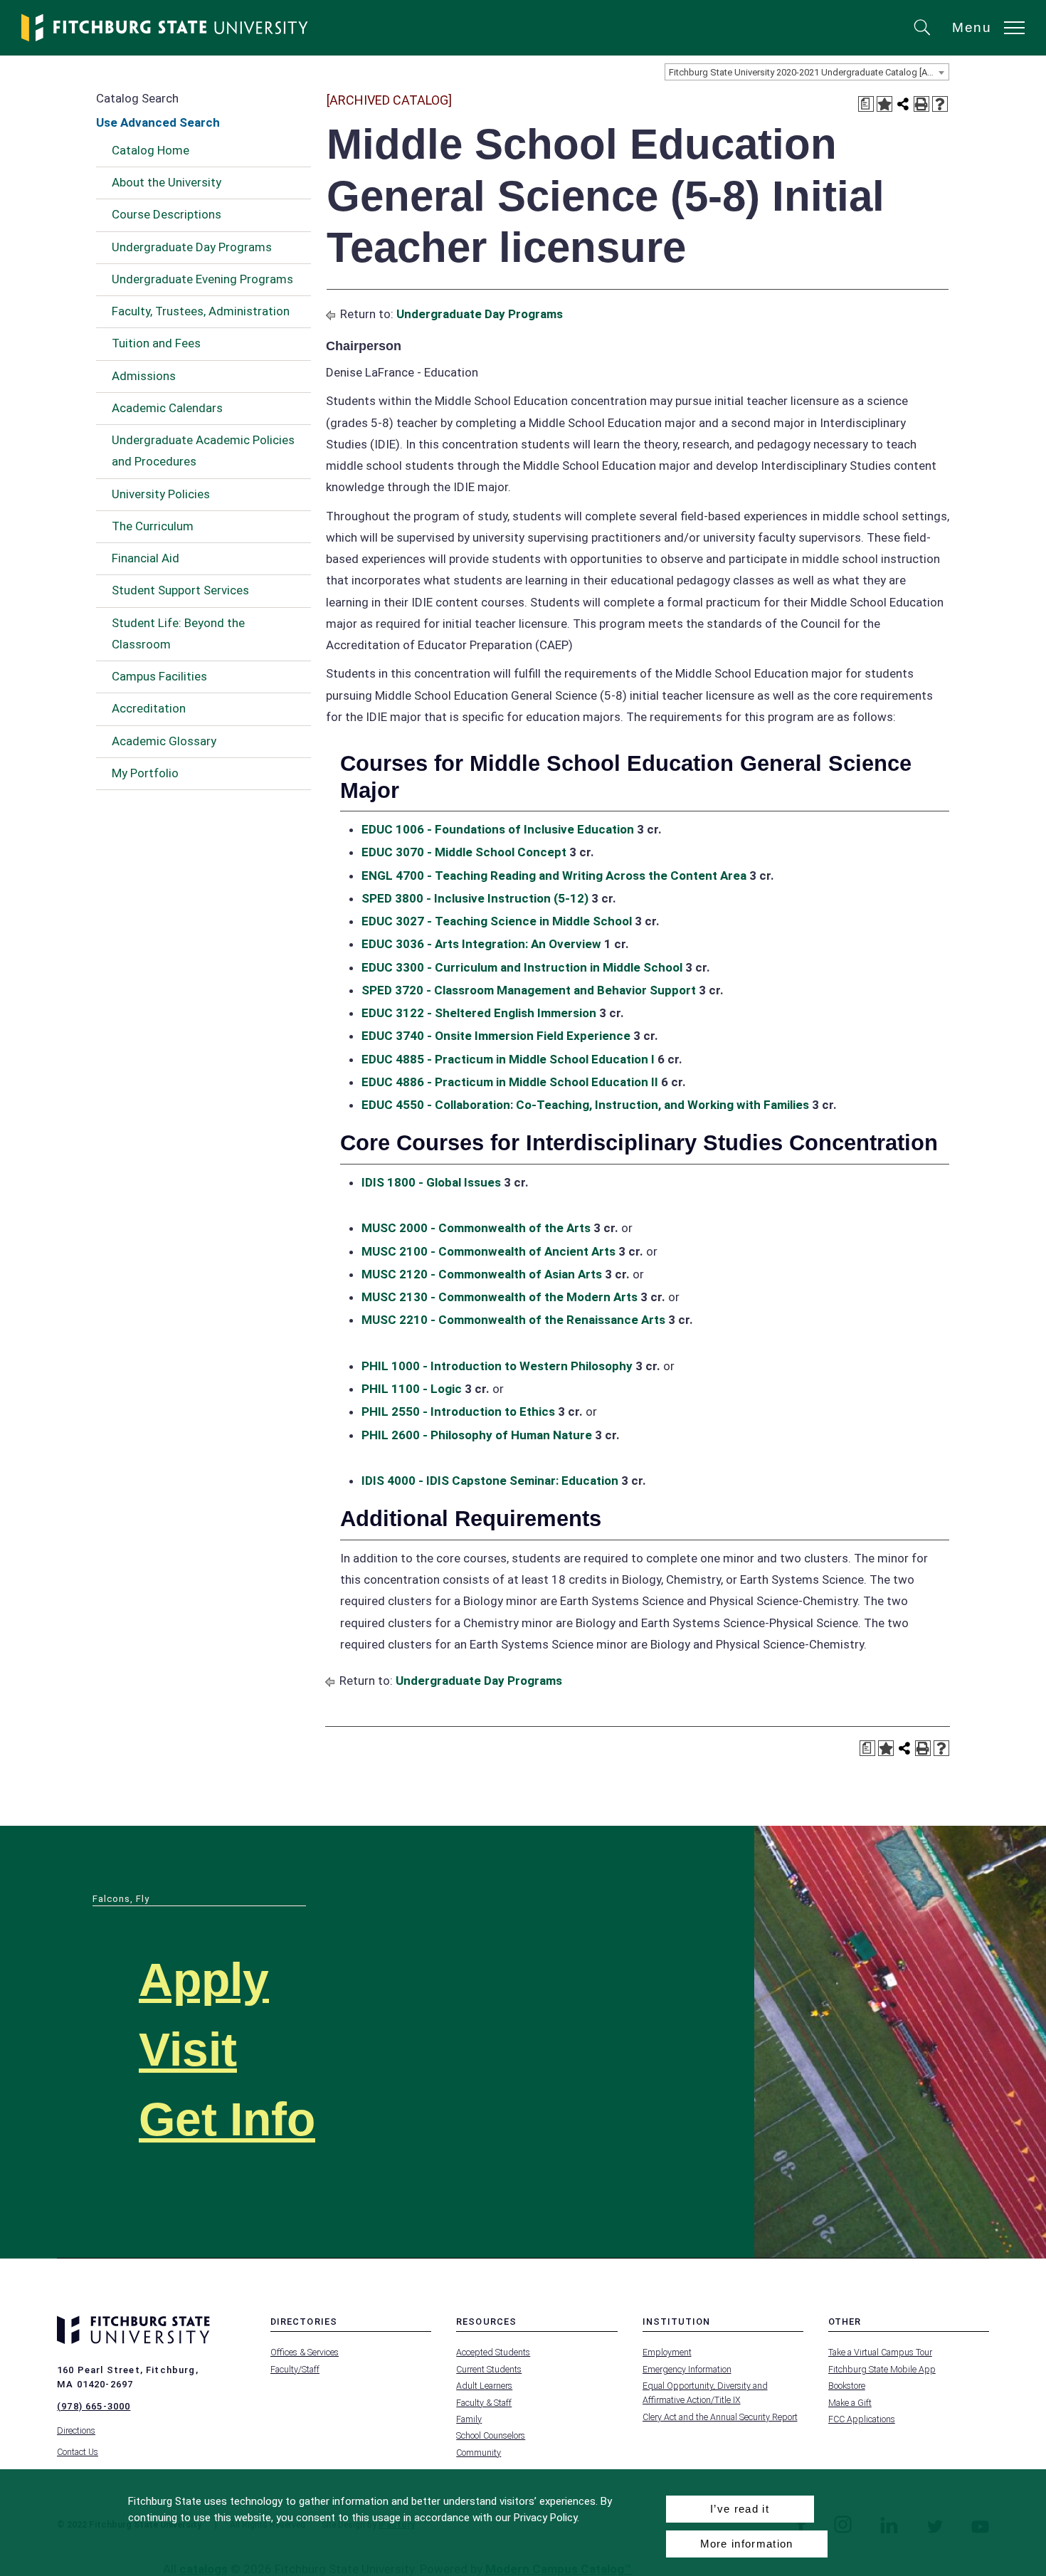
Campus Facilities (159, 676)
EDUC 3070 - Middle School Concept (464, 852)
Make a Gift (850, 2403)
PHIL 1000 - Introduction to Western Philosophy (497, 1366)
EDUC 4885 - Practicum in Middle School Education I (508, 1059)
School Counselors (491, 2435)
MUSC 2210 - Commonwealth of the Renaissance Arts (513, 1320)
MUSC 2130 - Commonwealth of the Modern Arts (500, 1297)
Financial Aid (146, 558)
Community (479, 2453)
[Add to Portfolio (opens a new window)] (884, 104)
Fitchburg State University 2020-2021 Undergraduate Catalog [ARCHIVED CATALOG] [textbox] (809, 72)
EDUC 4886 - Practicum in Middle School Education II (510, 1082)
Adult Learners (484, 2386)
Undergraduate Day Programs (192, 247)
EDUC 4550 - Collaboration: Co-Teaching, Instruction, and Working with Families (585, 1105)
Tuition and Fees (156, 343)
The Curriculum (153, 526)
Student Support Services (180, 590)
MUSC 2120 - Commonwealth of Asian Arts (482, 1274)
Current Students (489, 2369)
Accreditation (149, 708)
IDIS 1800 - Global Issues (431, 1182)
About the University (167, 182)
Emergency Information (687, 2369)
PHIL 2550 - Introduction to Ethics (458, 1411)
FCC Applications (862, 2419)
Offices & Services (305, 2352)
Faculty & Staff (484, 2403)
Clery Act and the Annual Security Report (720, 2417)
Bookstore (847, 2386)
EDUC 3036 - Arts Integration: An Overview (481, 944)
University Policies (161, 494)
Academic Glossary (164, 741)
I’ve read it (740, 2509)
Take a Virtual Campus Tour (880, 2352)
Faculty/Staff (295, 2369)
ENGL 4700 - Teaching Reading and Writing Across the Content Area (554, 876)
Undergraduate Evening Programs (202, 279)
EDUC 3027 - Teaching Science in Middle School (497, 921)
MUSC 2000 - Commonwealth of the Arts (476, 1228)
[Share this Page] (903, 104)
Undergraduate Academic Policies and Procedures (203, 451)
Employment (667, 2352)
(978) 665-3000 (94, 2406)
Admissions (144, 376)
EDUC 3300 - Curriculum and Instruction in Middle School (522, 967)
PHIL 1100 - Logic (412, 1389)
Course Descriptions (167, 214)
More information (747, 2544)
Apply (204, 1980)
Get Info (227, 2119)
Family (469, 2419)
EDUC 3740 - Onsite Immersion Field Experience (496, 1036)
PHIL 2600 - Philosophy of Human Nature (477, 1435)
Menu (972, 27)
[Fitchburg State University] (165, 28)
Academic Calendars (167, 408)
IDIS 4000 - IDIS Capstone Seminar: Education (490, 1481)
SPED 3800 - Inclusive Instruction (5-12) (475, 898)
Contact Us (78, 2452)
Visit (188, 2050)
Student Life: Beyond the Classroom (178, 634)
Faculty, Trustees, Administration (201, 311)
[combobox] (807, 72)
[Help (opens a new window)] (940, 104)
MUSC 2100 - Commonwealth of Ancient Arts (488, 1251)
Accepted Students (493, 2352)
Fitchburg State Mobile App (882, 2369)
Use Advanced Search (158, 122)
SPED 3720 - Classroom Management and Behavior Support (529, 990)
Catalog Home (150, 150)
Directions (76, 2430)
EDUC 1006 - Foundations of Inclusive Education (498, 829)
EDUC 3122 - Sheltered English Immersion (479, 1013)
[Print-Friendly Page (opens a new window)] (921, 104)
